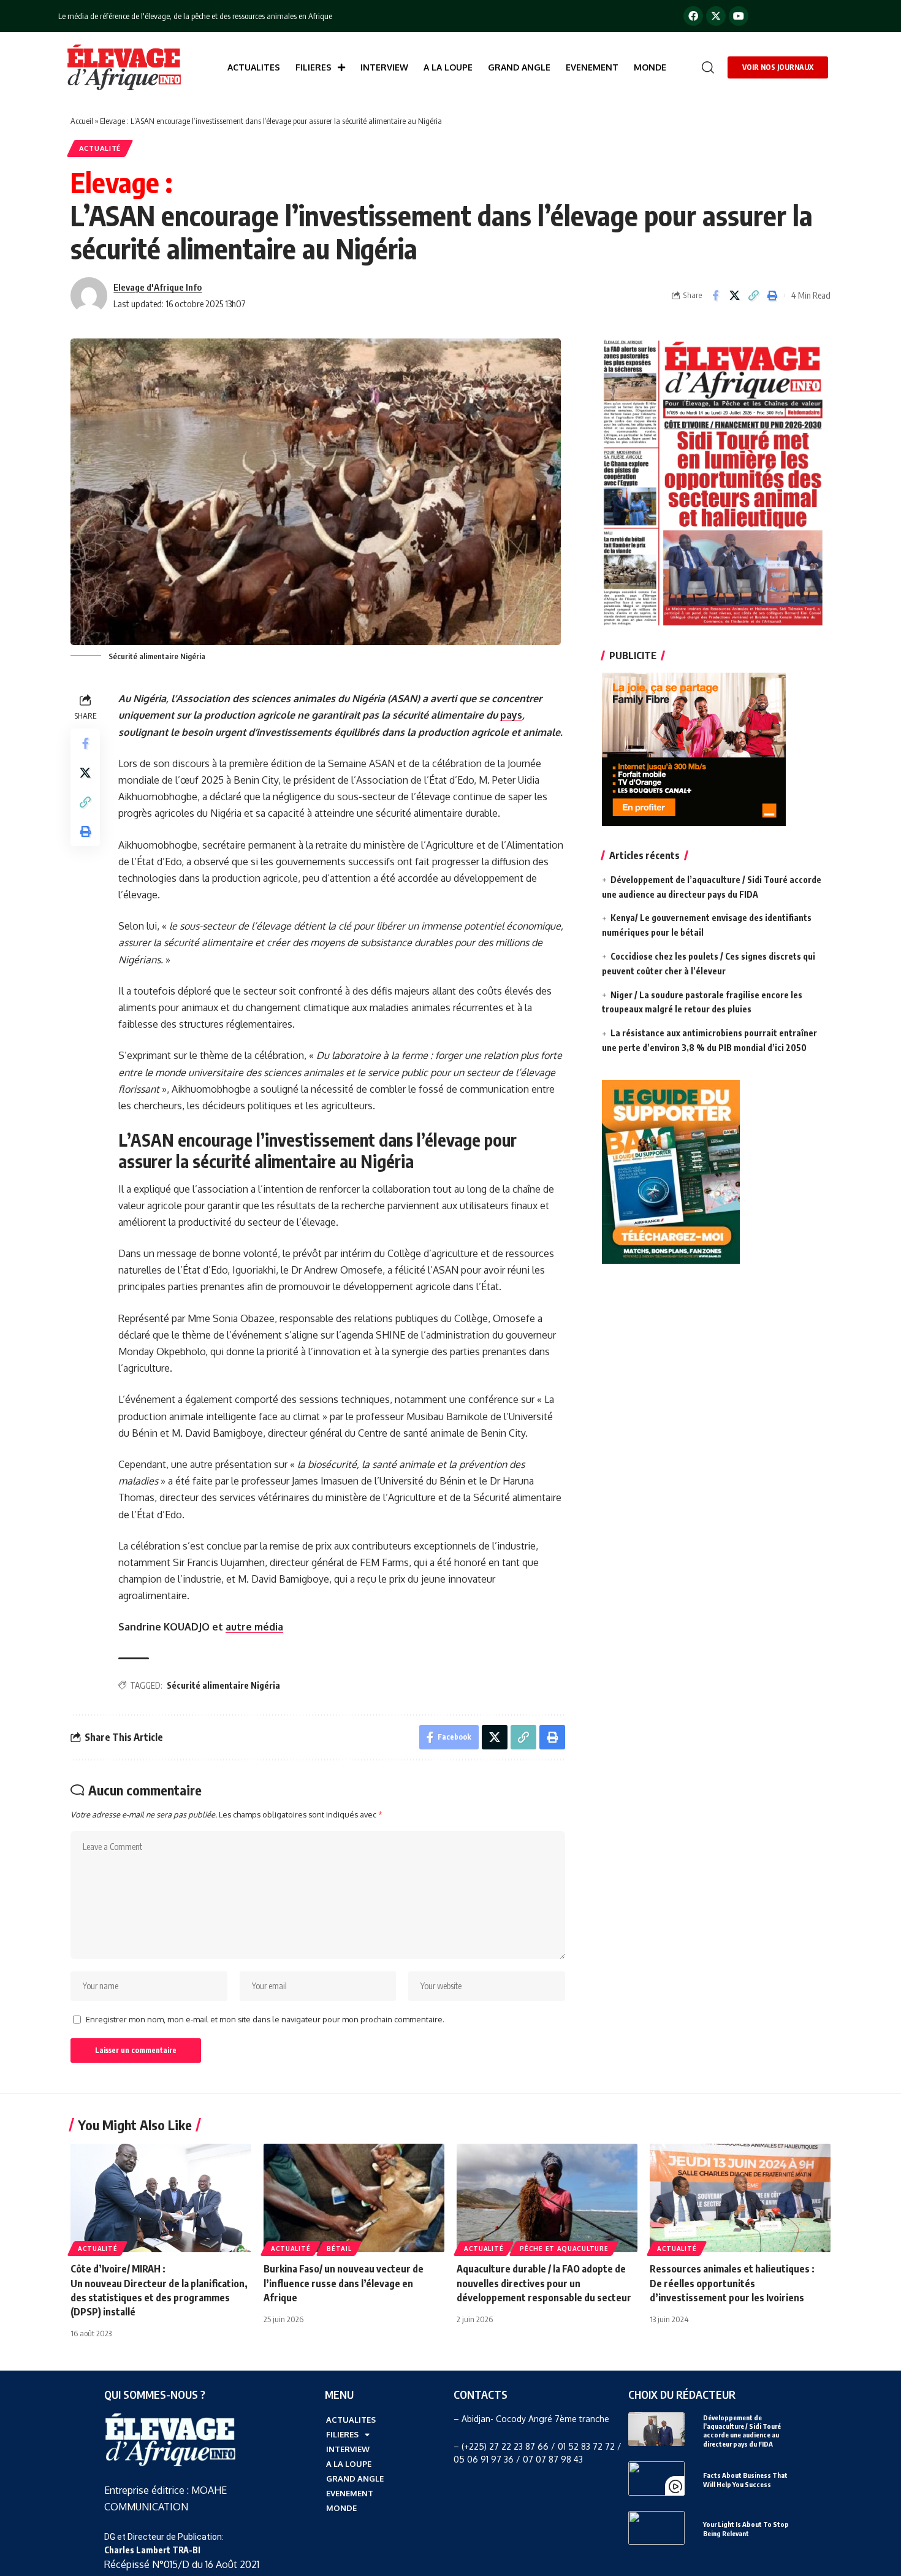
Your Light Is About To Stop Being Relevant (746, 2528)
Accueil (82, 121)
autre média (254, 1627)
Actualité (100, 148)
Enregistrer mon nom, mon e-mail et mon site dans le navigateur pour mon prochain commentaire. (265, 2019)
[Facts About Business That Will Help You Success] (656, 2478)
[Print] (772, 296)
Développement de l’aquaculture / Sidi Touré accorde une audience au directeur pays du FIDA (742, 2431)
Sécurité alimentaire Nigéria (223, 1685)
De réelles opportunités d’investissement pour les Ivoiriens (732, 2283)
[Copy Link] (753, 296)
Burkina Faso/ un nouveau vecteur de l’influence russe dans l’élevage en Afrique (344, 2283)
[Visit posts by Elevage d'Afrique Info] (89, 296)
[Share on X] (734, 296)
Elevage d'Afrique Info (158, 287)
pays (511, 715)
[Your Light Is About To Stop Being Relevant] (656, 2528)
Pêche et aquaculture (564, 2249)
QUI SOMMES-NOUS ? (155, 2394)
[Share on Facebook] (715, 296)
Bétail (339, 2249)
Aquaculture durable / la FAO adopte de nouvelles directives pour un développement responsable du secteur (544, 2283)
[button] (705, 67)
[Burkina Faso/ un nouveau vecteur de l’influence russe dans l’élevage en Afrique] (354, 2198)
